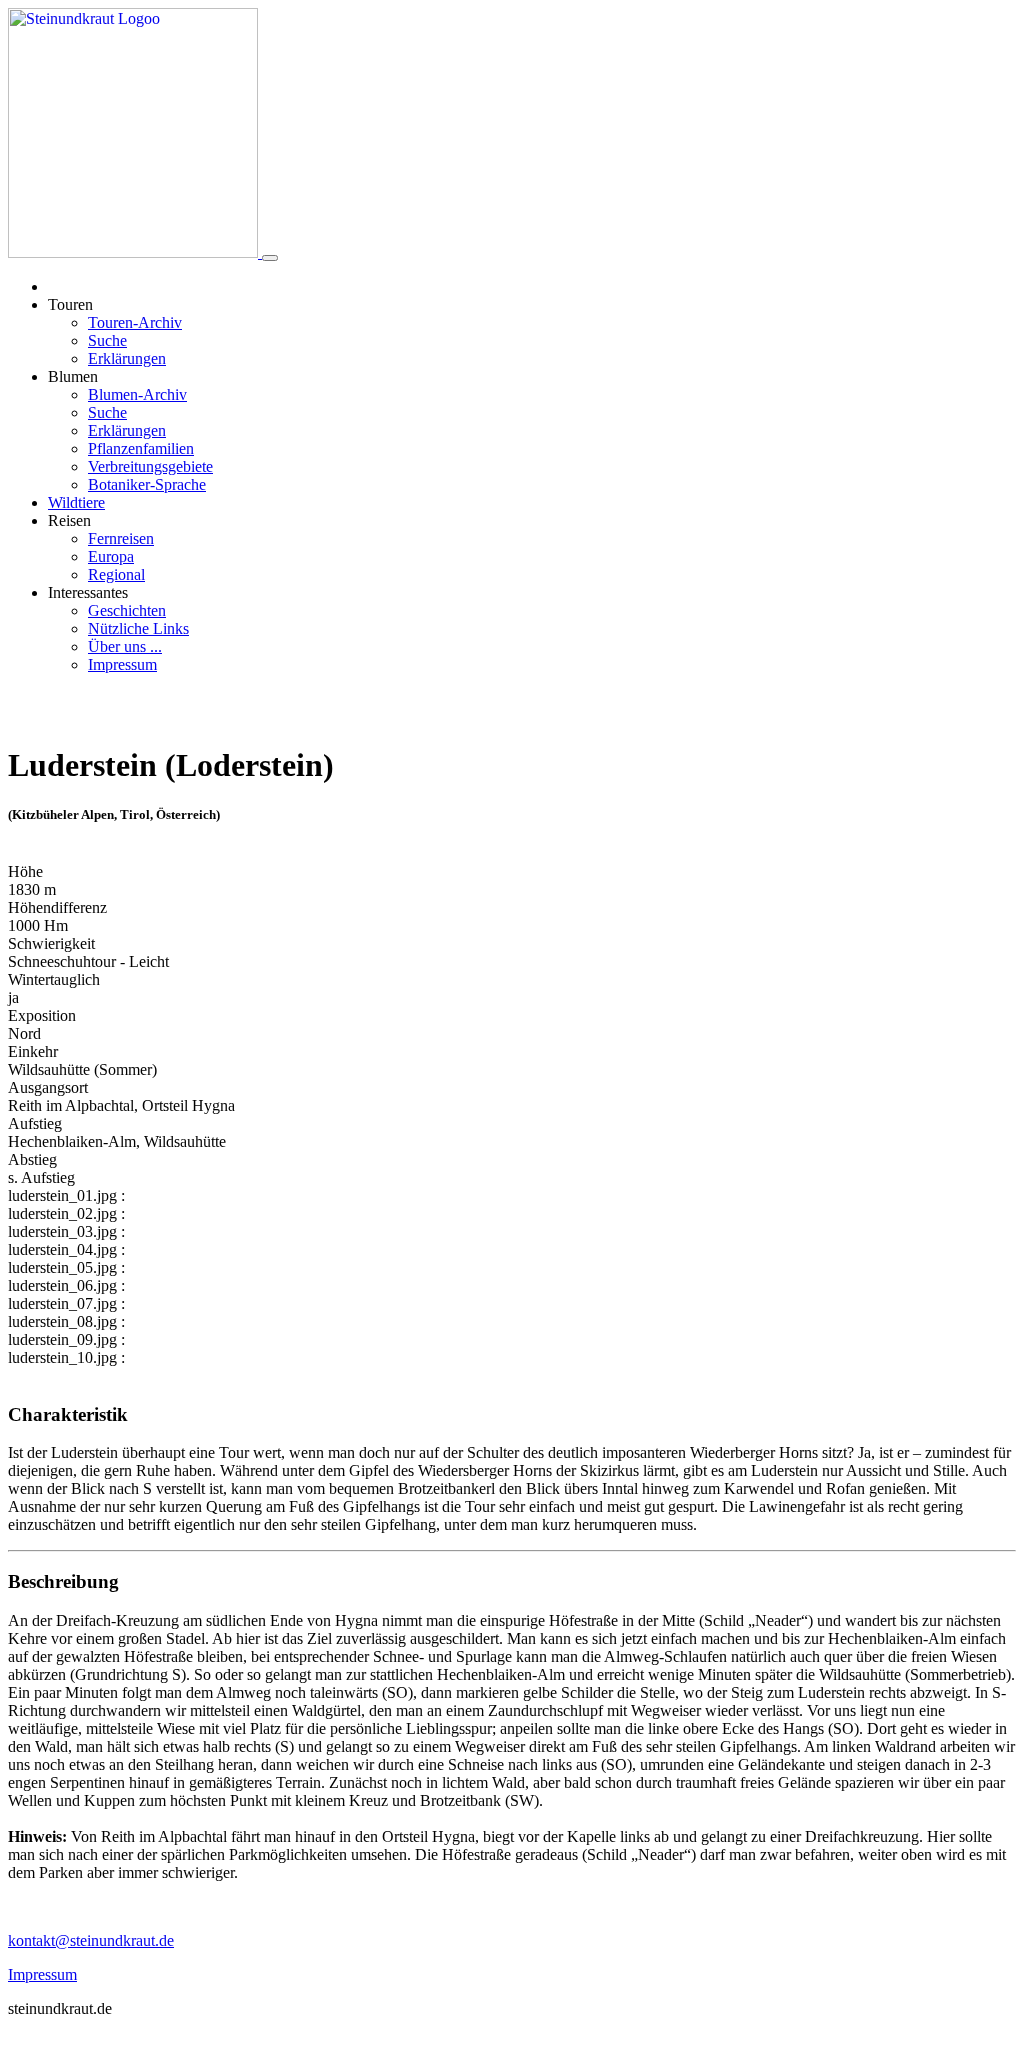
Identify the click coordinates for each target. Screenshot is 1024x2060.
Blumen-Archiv (137, 394)
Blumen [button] (73, 376)
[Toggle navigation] (270, 258)
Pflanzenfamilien (141, 448)
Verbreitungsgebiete (150, 466)
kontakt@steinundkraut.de (91, 1940)
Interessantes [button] (88, 592)
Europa (111, 556)
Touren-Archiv (135, 322)
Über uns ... (125, 646)
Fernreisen (121, 538)
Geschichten (127, 610)
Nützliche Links (138, 628)
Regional (116, 574)
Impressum (122, 664)
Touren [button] (70, 304)
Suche (107, 340)
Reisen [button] (69, 520)
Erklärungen (127, 358)
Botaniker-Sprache (147, 484)
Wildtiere (76, 502)
